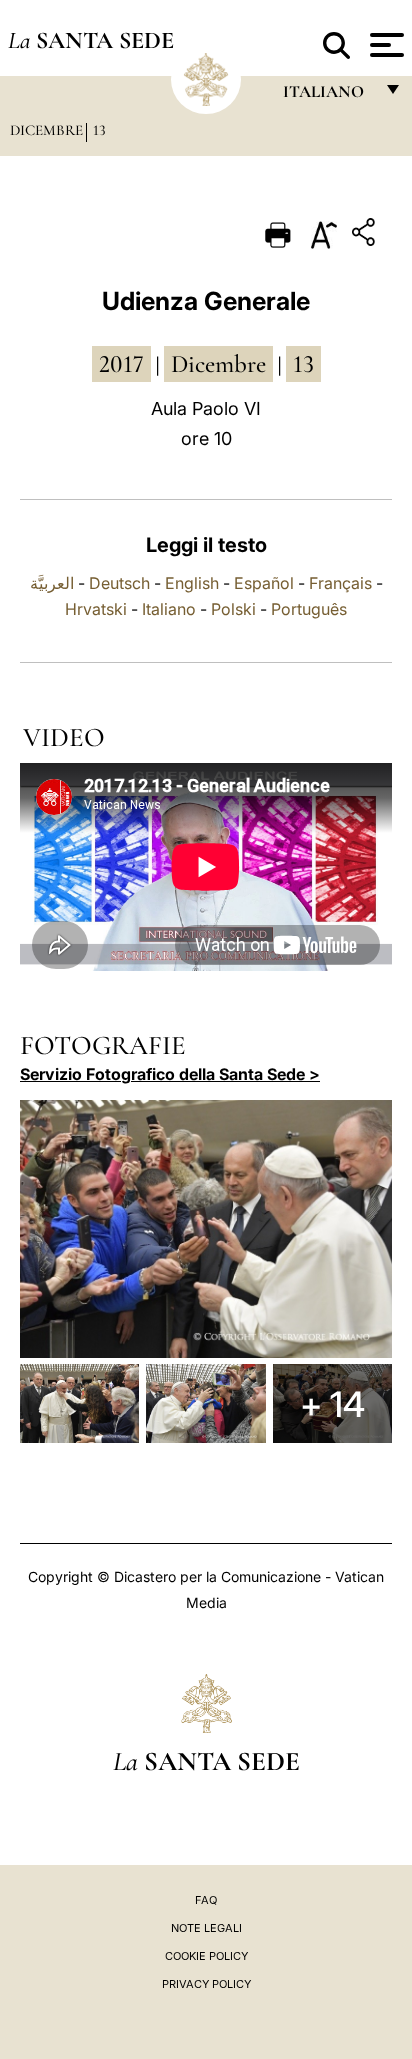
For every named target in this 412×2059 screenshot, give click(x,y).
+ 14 (332, 1404)
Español (264, 583)
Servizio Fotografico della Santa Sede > (170, 1074)
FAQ (206, 1900)
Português (309, 609)
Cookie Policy (206, 1956)
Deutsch (119, 583)
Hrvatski (96, 609)
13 (99, 130)
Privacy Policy (206, 1984)
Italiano (169, 609)
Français (340, 583)
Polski (233, 609)
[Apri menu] (384, 45)
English (192, 583)
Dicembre (46, 130)
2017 (121, 364)
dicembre (218, 364)
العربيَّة (52, 583)
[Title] (366, 235)
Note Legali (206, 1928)
